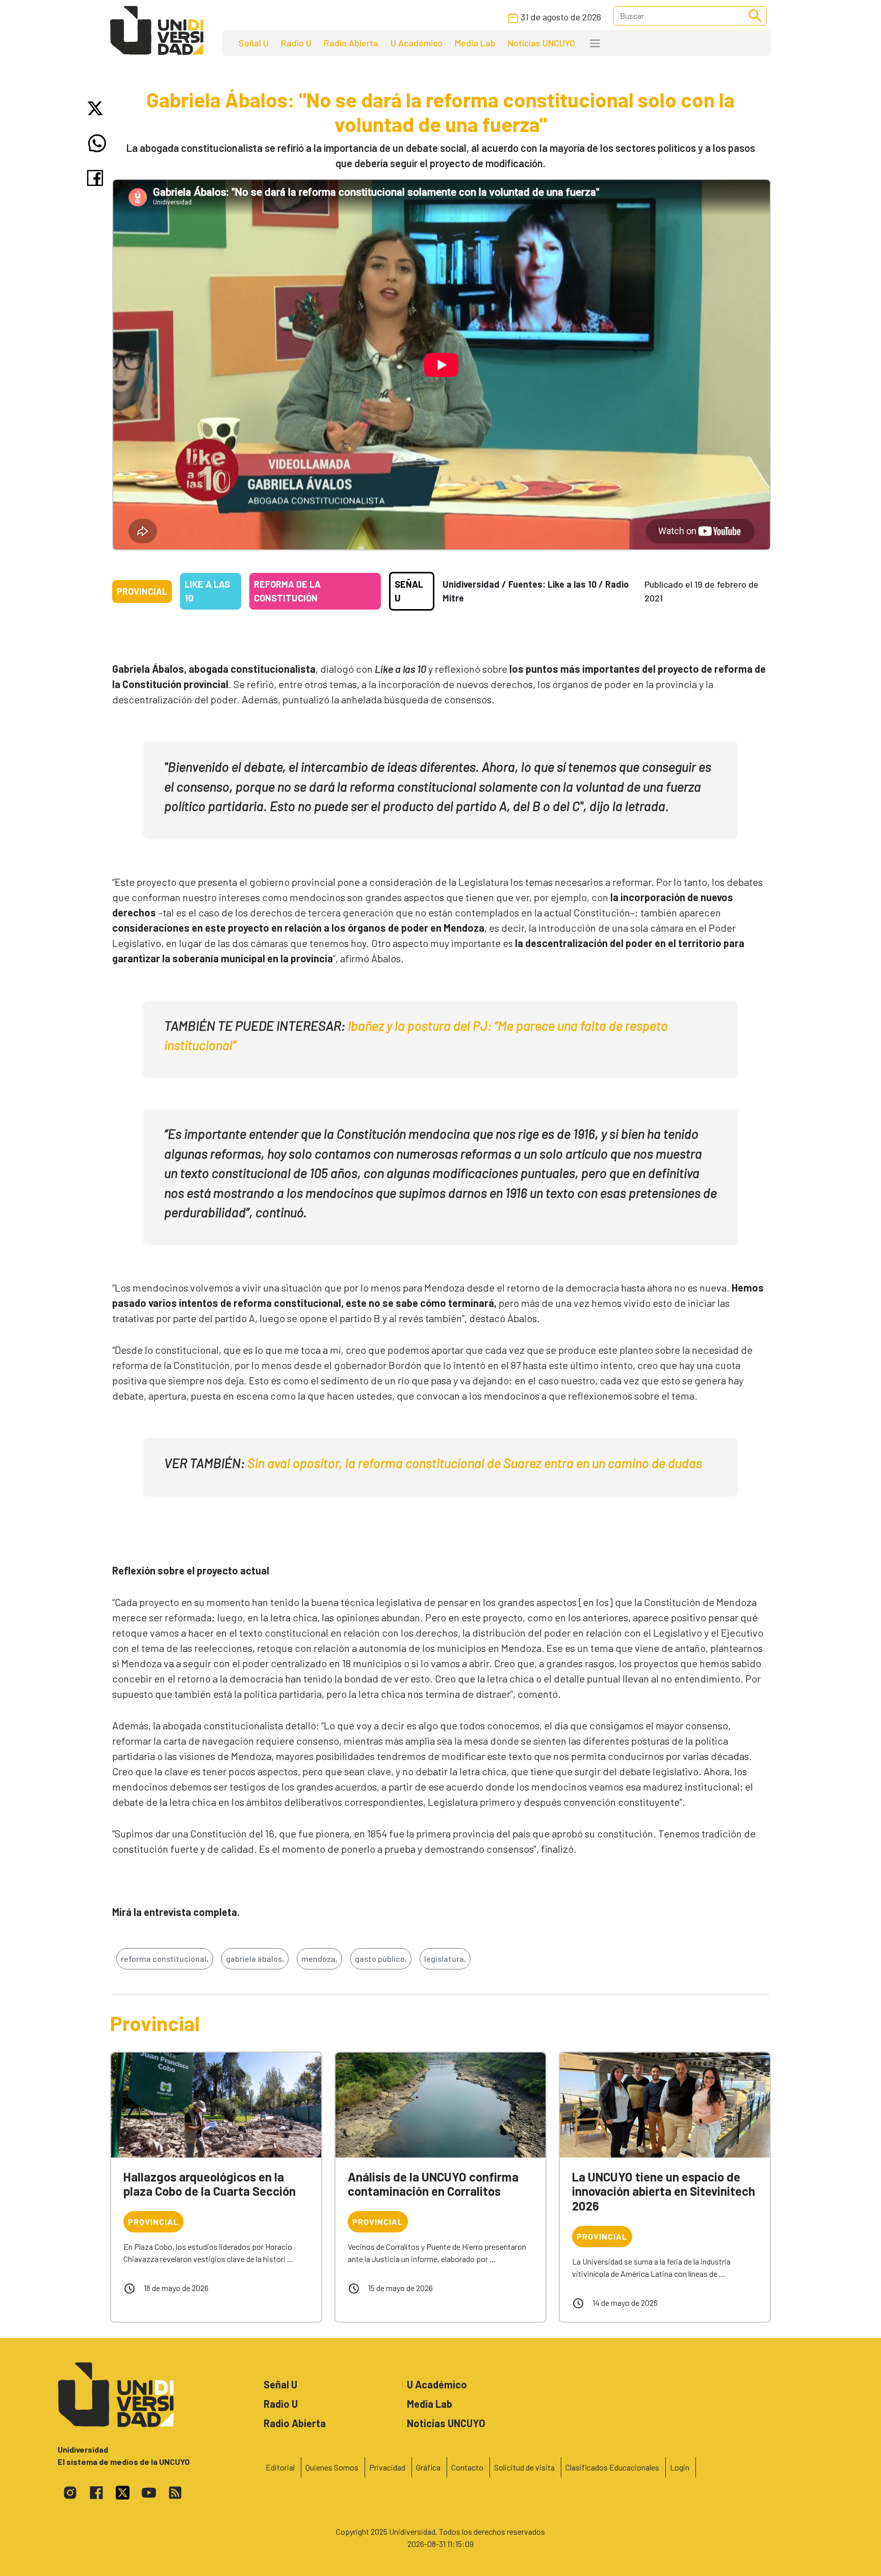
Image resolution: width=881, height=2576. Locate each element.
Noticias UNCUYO (541, 43)
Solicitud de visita (524, 2467)
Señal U (254, 43)
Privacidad (387, 2467)
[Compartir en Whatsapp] (97, 143)
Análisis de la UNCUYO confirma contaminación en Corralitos (433, 2184)
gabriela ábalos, (255, 1959)
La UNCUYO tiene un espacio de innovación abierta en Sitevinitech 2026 (664, 2191)
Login (680, 2467)
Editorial (280, 2467)
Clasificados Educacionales (612, 2467)
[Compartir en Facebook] (97, 178)
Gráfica (428, 2467)
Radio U (296, 43)
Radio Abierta (351, 43)
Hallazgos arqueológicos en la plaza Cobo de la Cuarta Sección (210, 2184)
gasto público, (381, 1959)
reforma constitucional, (165, 1959)
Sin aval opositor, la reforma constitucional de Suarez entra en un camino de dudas (475, 1463)
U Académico (417, 43)
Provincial (142, 591)
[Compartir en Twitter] (97, 108)
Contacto (467, 2467)
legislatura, (445, 1959)
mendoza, (319, 1959)
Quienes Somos (332, 2467)
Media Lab (475, 43)
